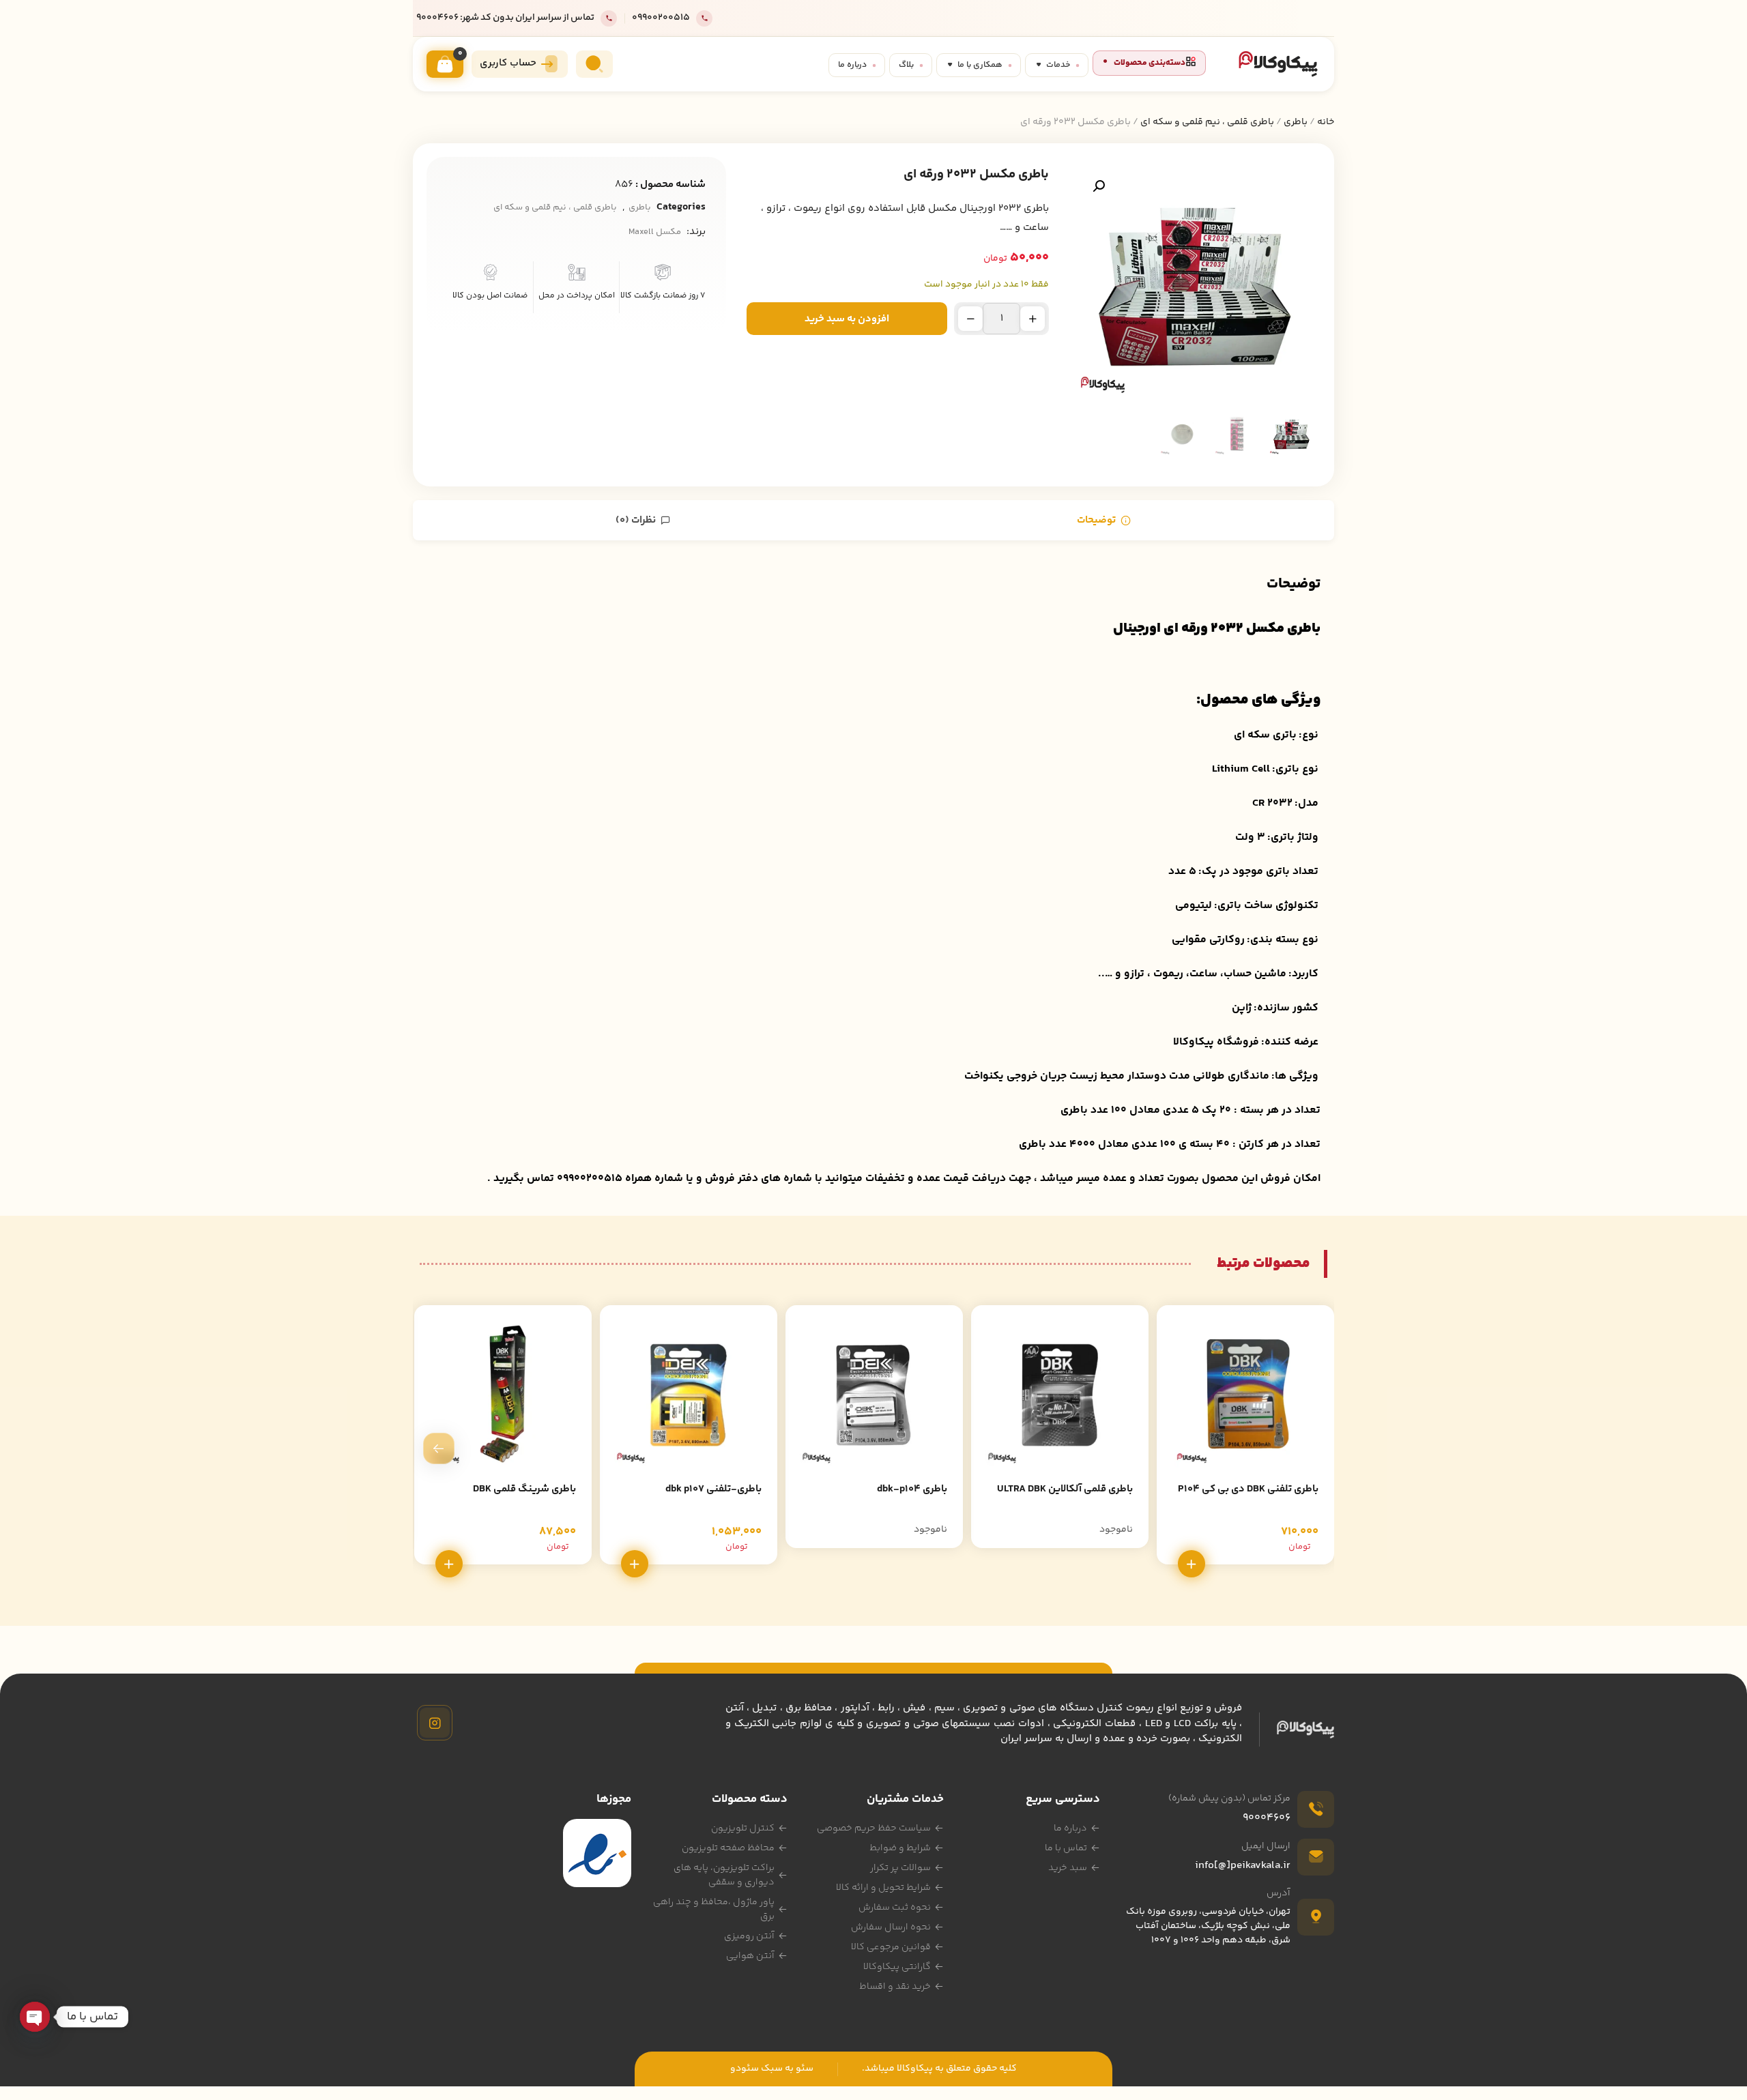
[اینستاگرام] (435, 1723)
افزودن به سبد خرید (847, 319)
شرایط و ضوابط (900, 1848)
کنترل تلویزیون (743, 1828)
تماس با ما (1066, 1848)
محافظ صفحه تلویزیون (728, 1848)
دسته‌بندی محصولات (1150, 63)
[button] (1099, 186)
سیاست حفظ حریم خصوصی (874, 1828)
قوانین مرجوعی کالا (891, 1947)
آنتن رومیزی (749, 1936)
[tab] (1104, 520)
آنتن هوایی (750, 1956)
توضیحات (1097, 520)
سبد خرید (1068, 1868)
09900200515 (661, 18)
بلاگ (906, 65)
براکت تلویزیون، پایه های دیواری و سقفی (724, 1875)
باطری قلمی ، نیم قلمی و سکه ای (1207, 122)
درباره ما (852, 65)
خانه (1326, 122)
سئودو (745, 2069)
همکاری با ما (980, 65)
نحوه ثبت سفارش (895, 1908)
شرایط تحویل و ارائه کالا (883, 1888)
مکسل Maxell (655, 232)
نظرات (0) (637, 520)
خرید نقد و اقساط (895, 1987)
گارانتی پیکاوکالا (897, 1967)
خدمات (1058, 65)
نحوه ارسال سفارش (891, 1927)
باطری (1296, 122)
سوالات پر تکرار (900, 1868)
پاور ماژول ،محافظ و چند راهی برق (714, 1909)
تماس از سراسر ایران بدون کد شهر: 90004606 (505, 18)
